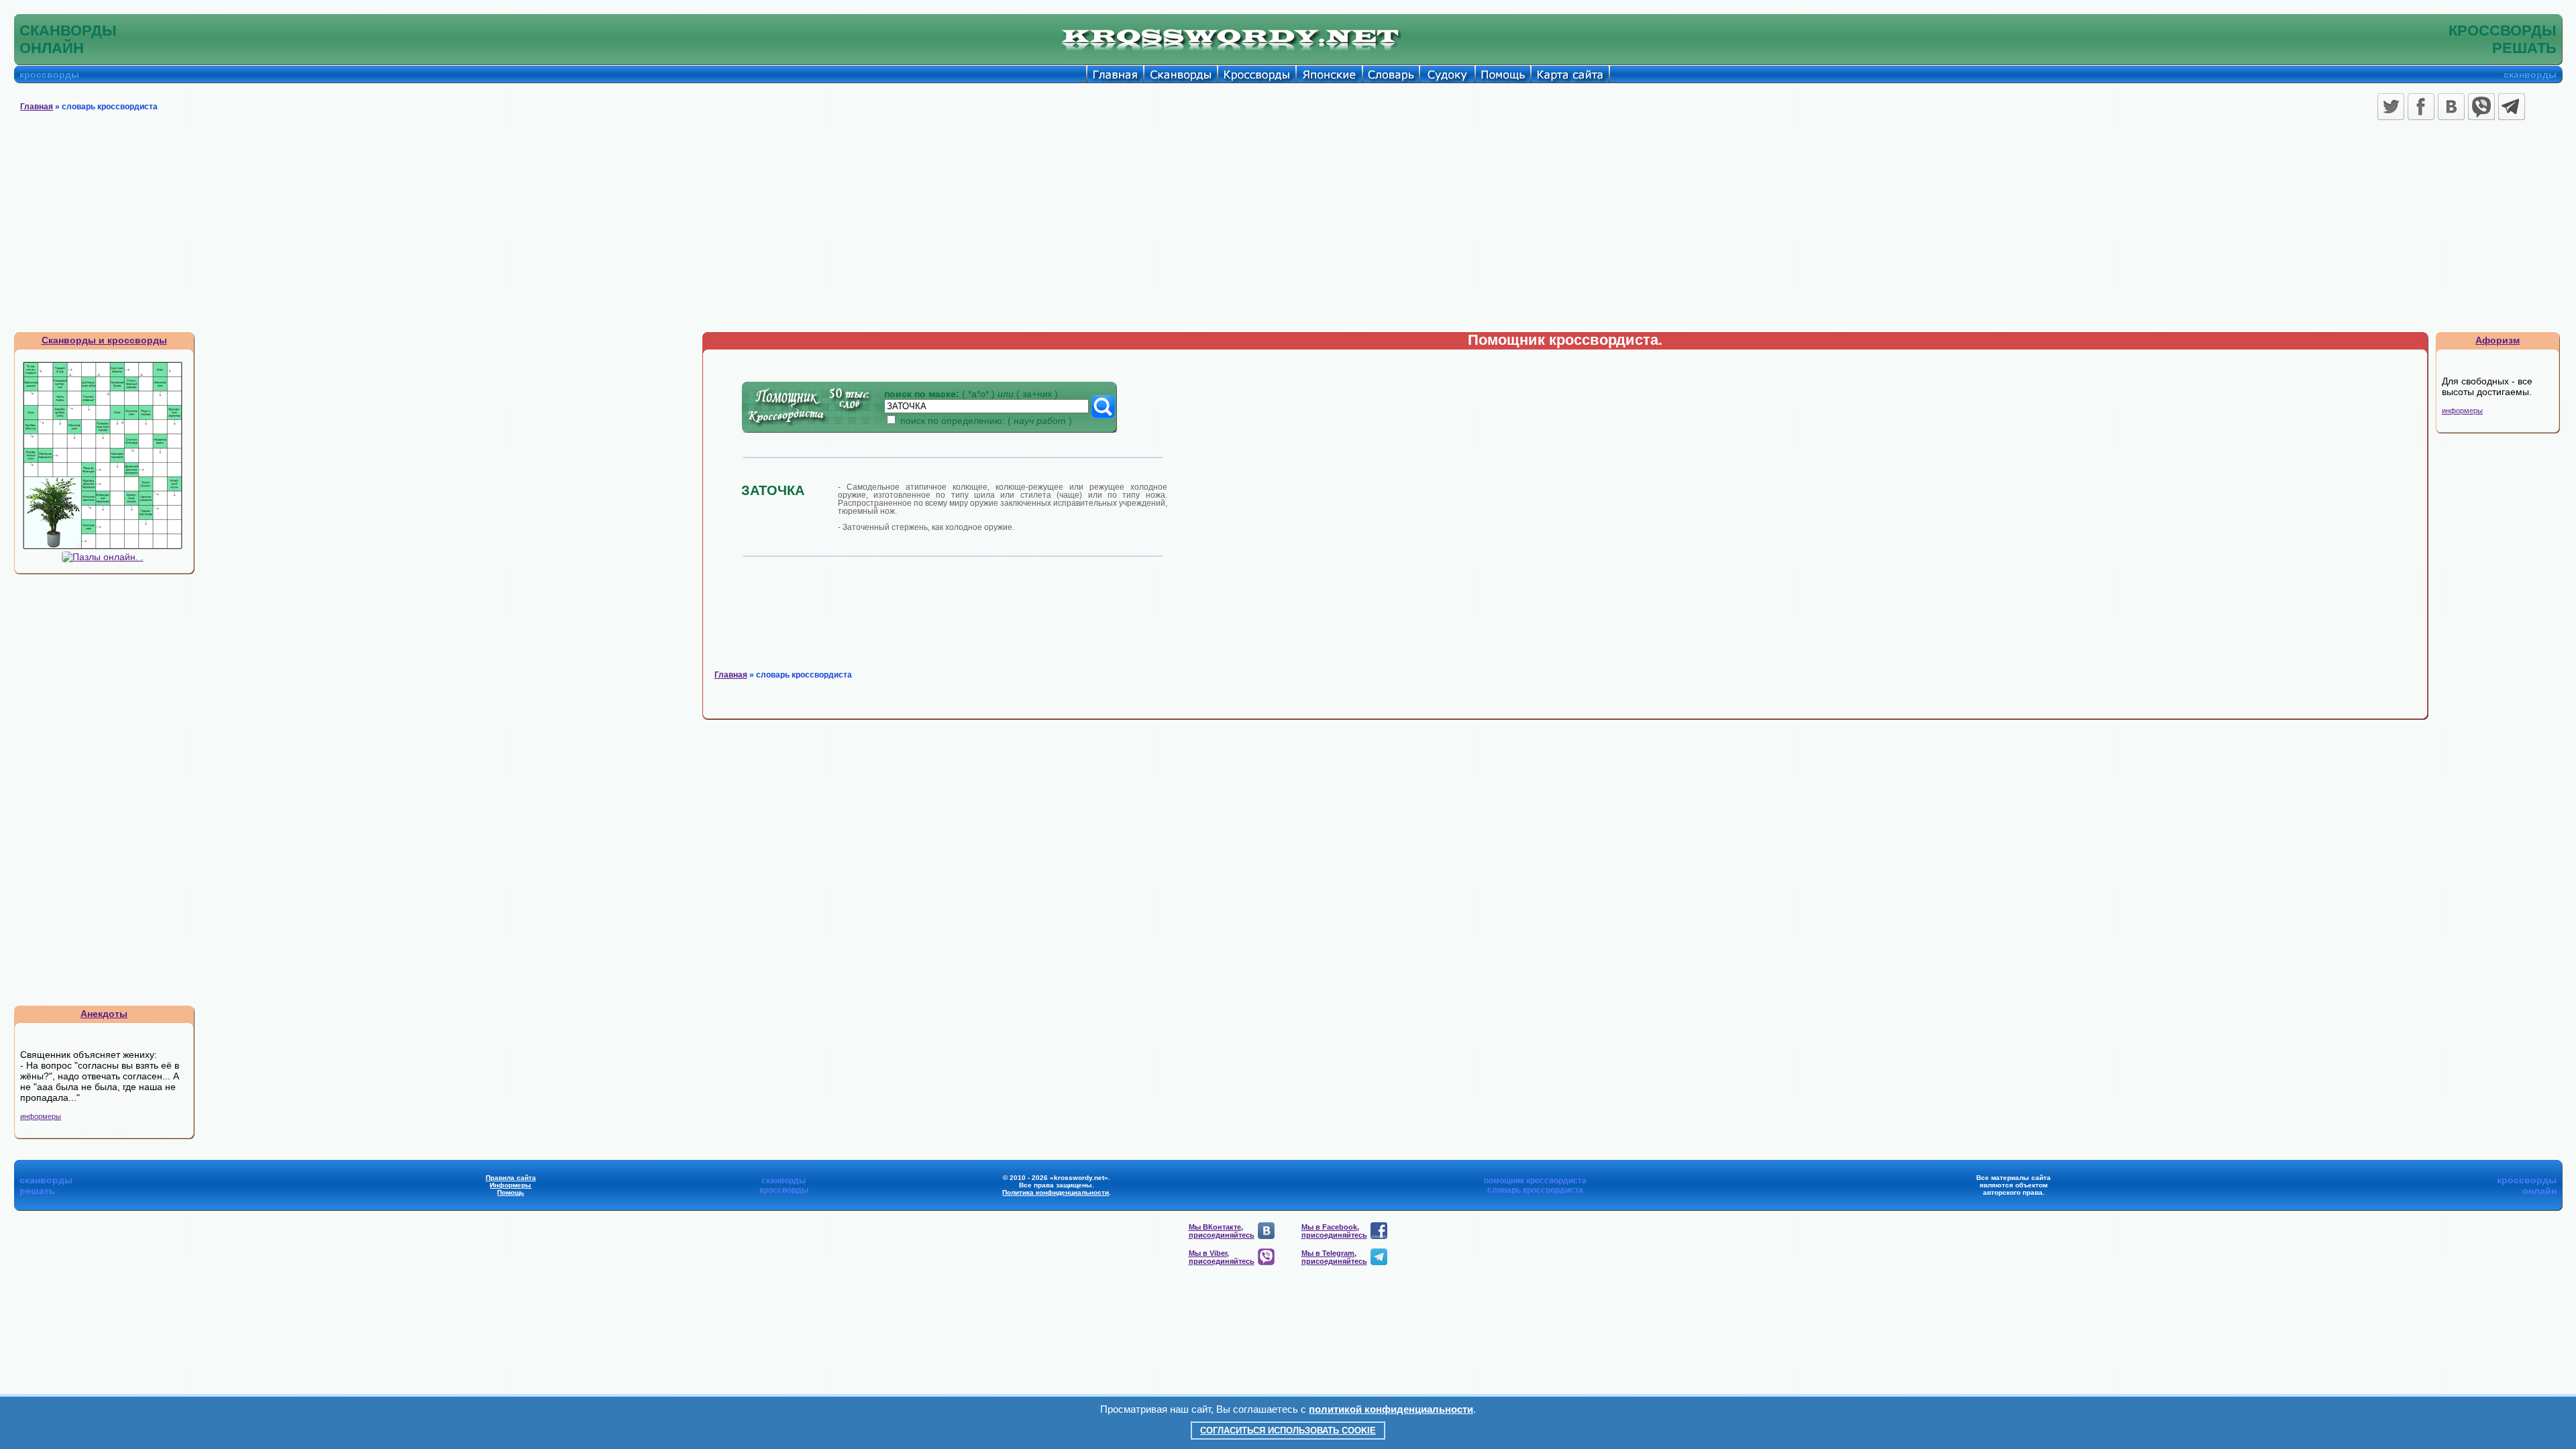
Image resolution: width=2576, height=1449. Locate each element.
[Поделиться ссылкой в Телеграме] (2512, 107)
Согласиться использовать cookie (1288, 1431)
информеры (41, 1116)
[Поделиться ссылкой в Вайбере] (2481, 107)
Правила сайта (511, 1178)
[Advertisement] (1288, 231)
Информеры (511, 1185)
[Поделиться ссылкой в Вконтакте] (2451, 107)
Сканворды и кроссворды (104, 340)
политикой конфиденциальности (1391, 1409)
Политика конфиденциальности (1056, 1192)
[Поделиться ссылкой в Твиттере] (2391, 107)
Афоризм (2498, 340)
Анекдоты (104, 1014)
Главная (37, 107)
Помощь (511, 1192)
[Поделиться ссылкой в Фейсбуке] (2421, 107)
